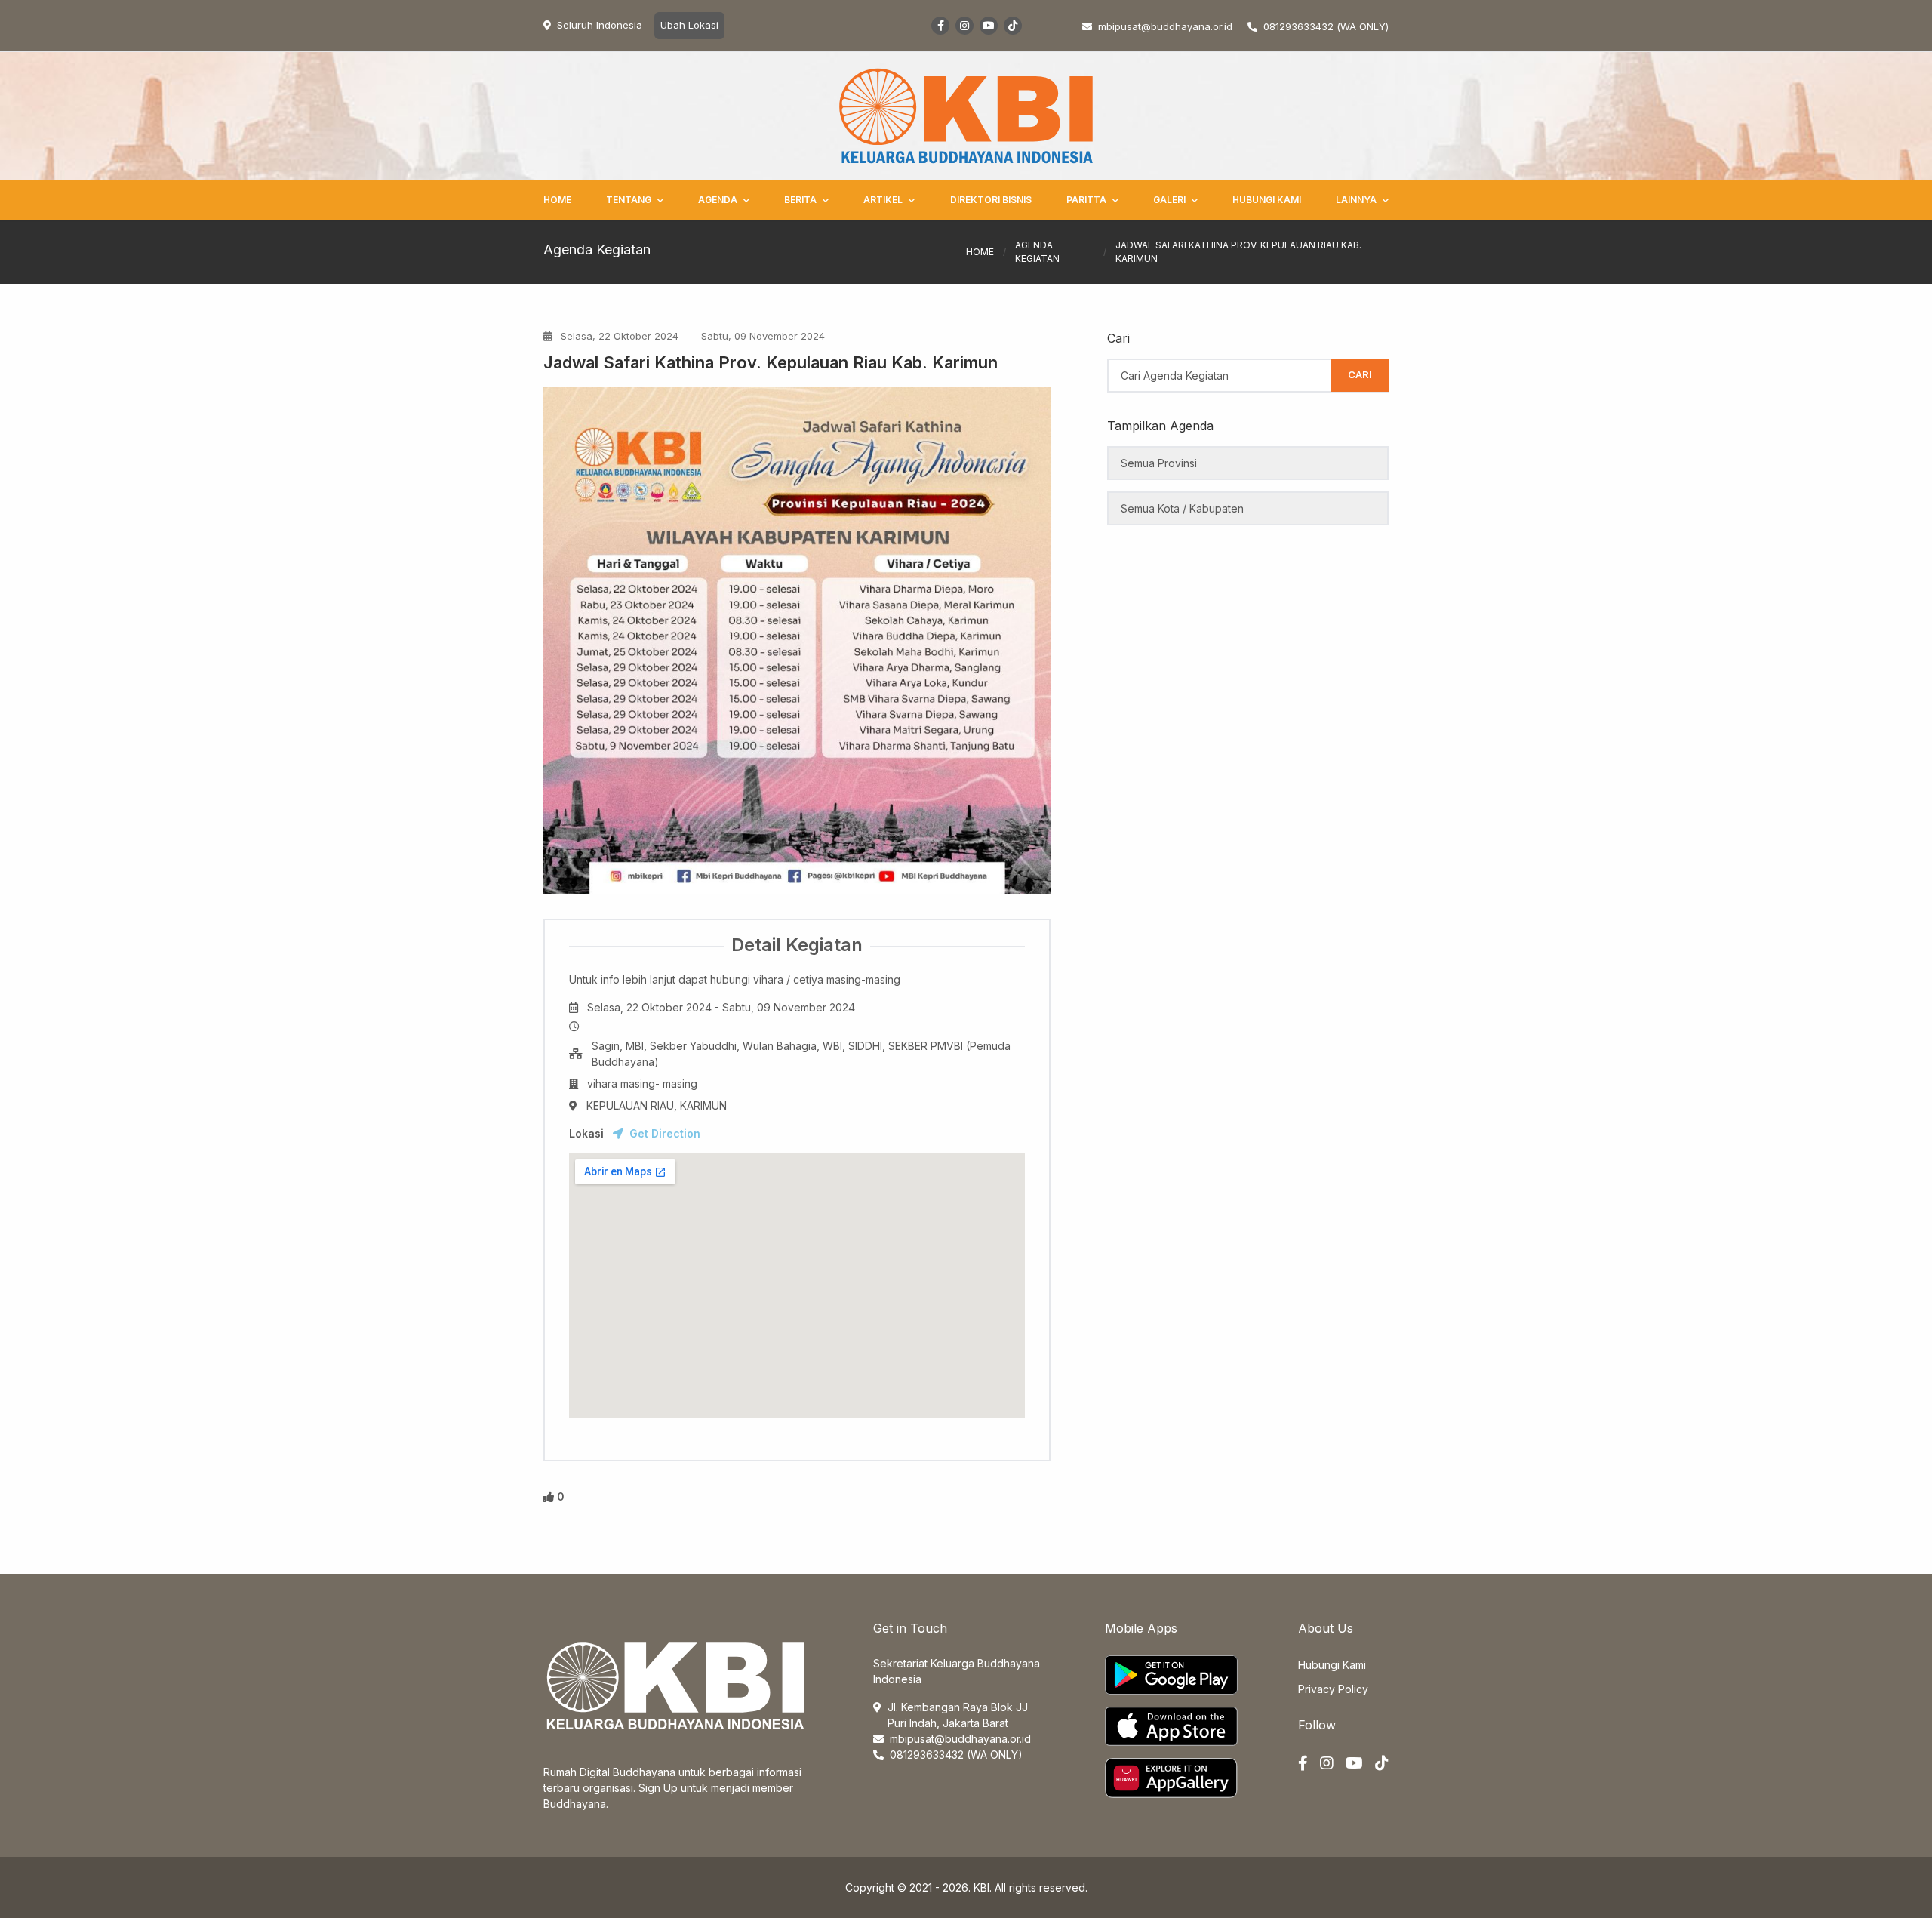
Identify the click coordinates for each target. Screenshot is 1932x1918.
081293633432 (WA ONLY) (1326, 26)
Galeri (1169, 200)
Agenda (718, 200)
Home (557, 200)
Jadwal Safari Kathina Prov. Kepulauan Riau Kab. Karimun (771, 362)
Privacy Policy (1333, 1689)
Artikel (883, 200)
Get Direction (665, 1133)
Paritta (1086, 200)
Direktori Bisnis (991, 200)
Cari (1360, 374)
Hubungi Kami (1267, 200)
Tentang (629, 200)
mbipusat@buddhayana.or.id (960, 1739)
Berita (800, 200)
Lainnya (1356, 200)
